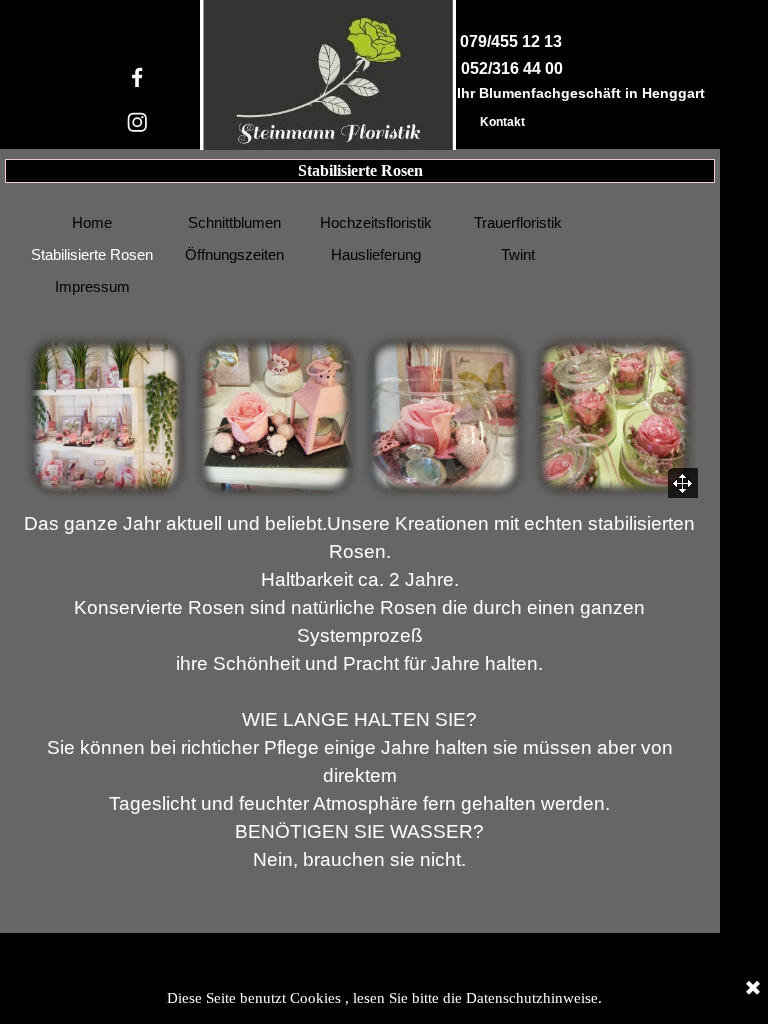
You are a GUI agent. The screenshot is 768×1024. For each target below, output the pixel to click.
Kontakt (502, 122)
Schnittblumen (234, 223)
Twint (518, 255)
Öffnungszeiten (234, 255)
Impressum (92, 287)
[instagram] (137, 122)
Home (92, 223)
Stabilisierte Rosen (92, 255)
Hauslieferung (376, 255)
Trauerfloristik (518, 223)
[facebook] (137, 77)
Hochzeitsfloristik (376, 223)
